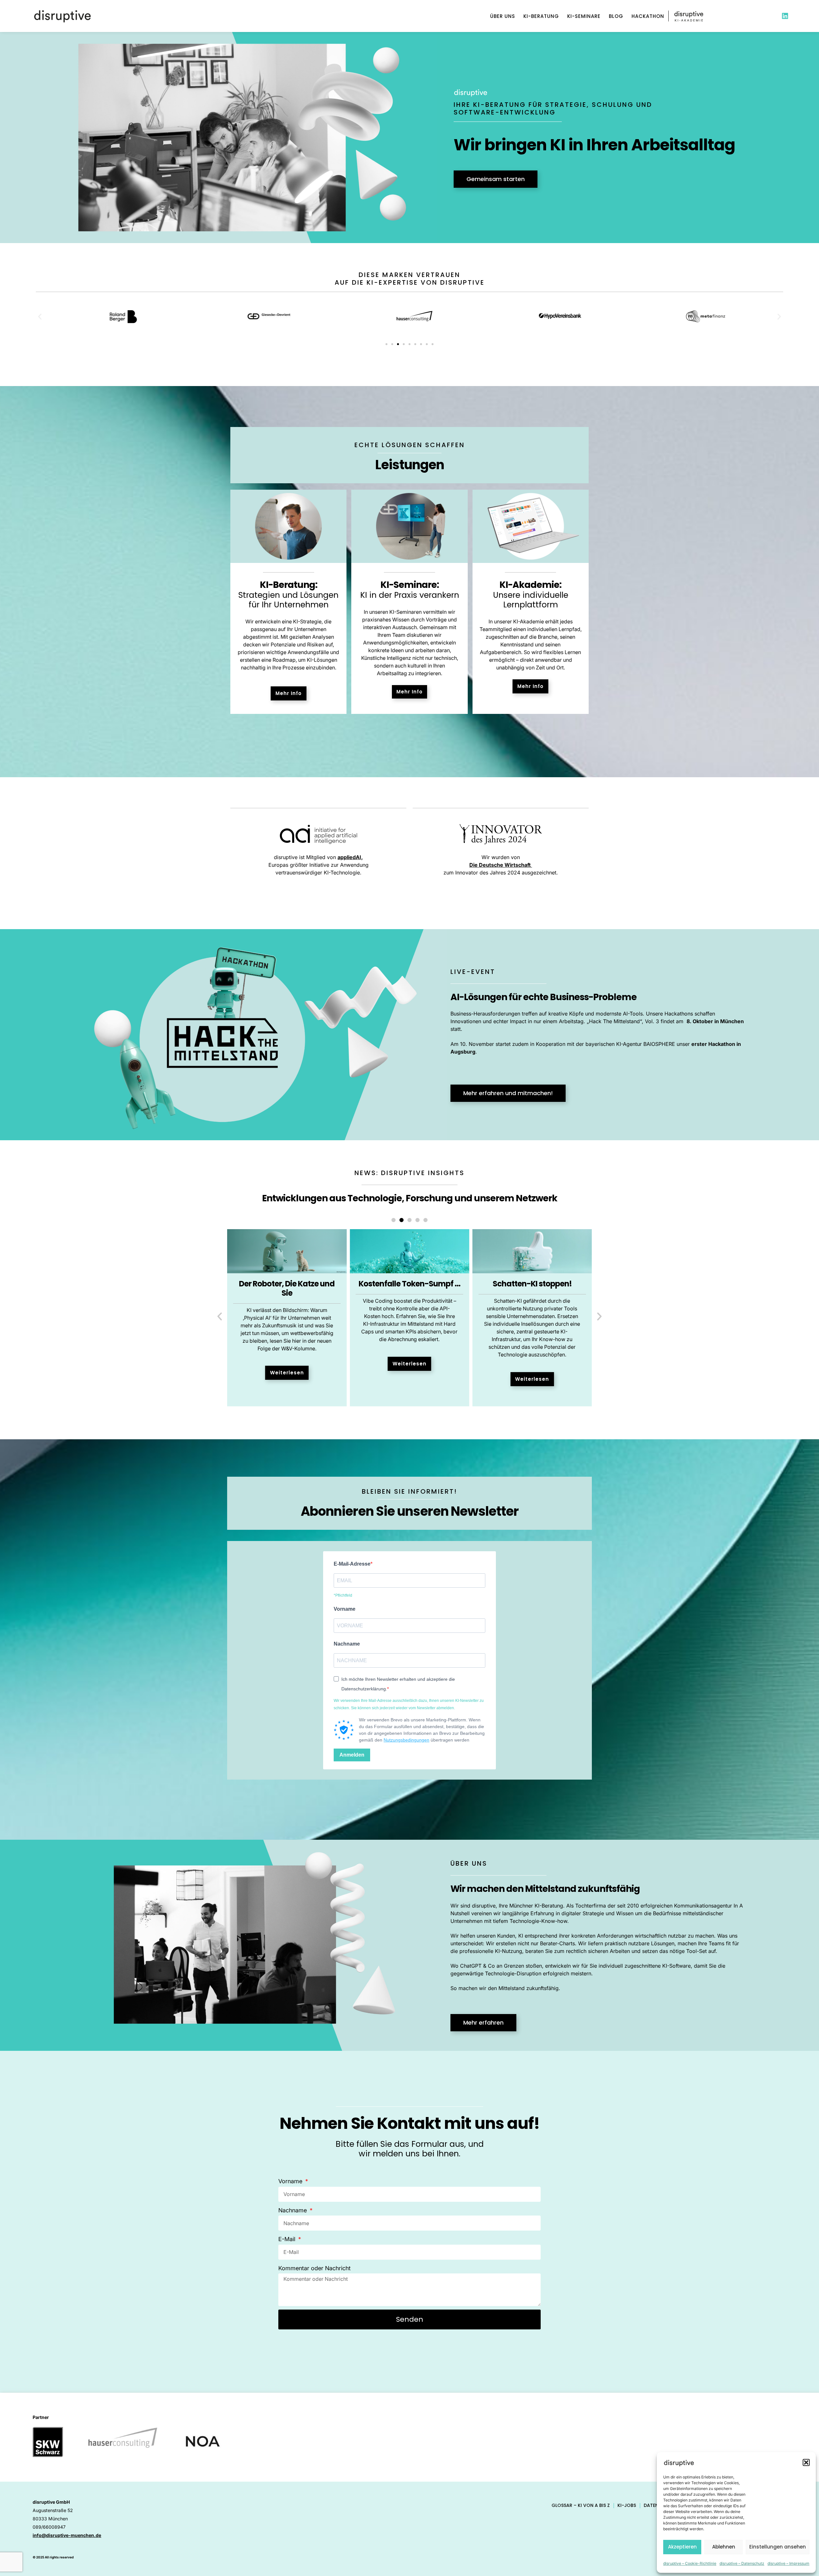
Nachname (347, 1644)
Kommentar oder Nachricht (314, 2268)
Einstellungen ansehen (778, 2547)
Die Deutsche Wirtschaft (501, 865)
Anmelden (352, 1755)
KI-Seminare (584, 16)
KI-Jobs (627, 2505)
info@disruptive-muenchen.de (67, 2535)
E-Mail (288, 2239)
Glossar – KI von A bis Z (581, 2505)
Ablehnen (724, 2547)
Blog (616, 16)
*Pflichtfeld (343, 1595)
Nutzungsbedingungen (406, 1740)
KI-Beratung (541, 16)
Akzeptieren (682, 2547)
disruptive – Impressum (788, 2563)
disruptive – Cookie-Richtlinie (690, 2563)
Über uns (503, 16)
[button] (806, 2462)
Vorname (345, 1609)
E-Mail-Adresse (352, 1564)
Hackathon (648, 16)
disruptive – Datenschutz (742, 2563)
